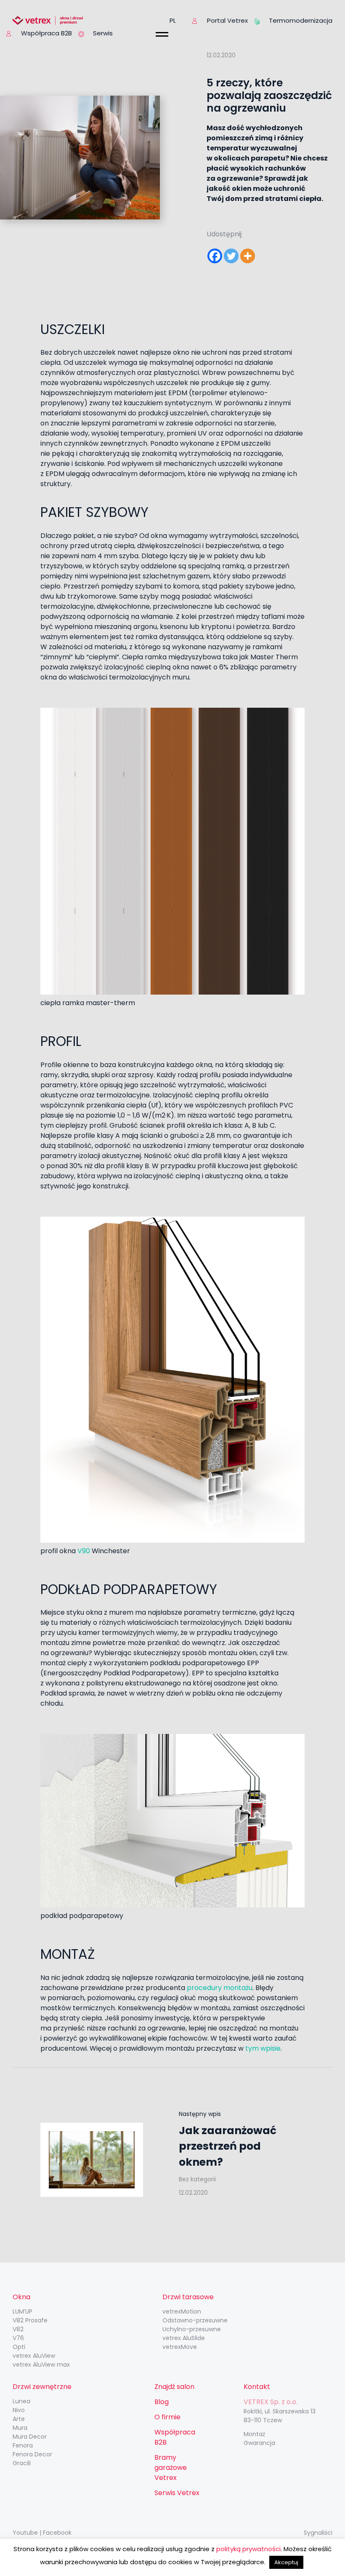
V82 (18, 2329)
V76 (18, 2338)
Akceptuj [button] (286, 2562)
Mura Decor (30, 2437)
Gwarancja (259, 2443)
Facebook (57, 2533)
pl (173, 20)
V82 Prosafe (30, 2320)
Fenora (23, 2445)
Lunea (21, 2401)
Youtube (25, 2533)
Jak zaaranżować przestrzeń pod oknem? (228, 2146)
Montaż (254, 2434)
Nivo (19, 2410)
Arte (19, 2419)
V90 (84, 1551)
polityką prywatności (248, 2549)
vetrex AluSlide (184, 2338)
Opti (19, 2347)
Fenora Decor (32, 2454)
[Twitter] (231, 256)
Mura (20, 2428)
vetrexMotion (182, 2311)
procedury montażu (220, 1988)
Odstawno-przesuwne (195, 2320)
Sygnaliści (318, 2533)
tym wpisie (263, 2048)
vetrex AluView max (41, 2365)
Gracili (22, 2463)
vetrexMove (180, 2347)
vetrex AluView (34, 2356)
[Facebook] (215, 256)
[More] (248, 256)
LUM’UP (23, 2311)
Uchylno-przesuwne (192, 2329)
